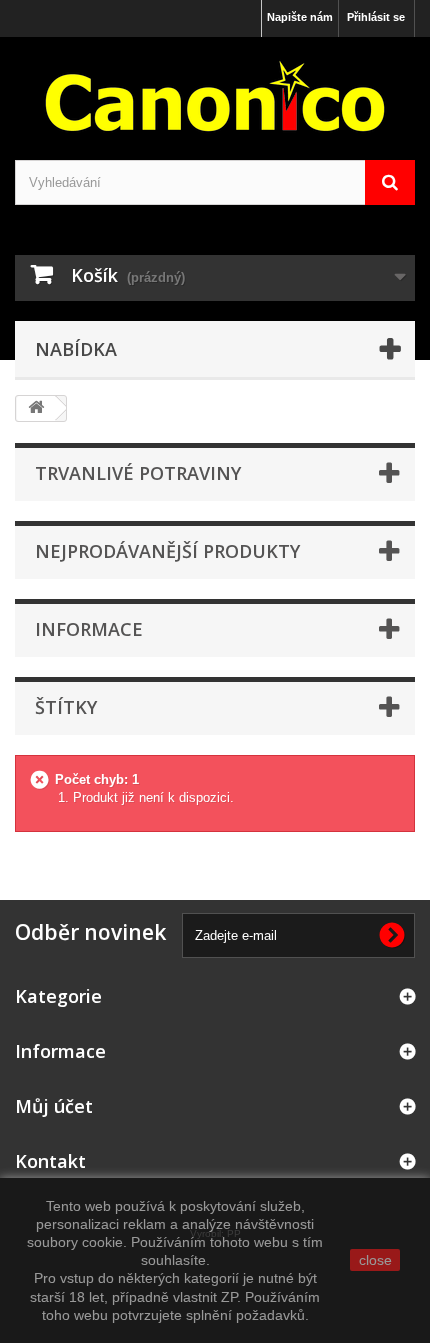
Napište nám (300, 17)
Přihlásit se (376, 17)
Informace (89, 629)
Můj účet (54, 1106)
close (375, 1260)
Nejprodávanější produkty (167, 551)
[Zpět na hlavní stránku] (36, 408)
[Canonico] (215, 96)
